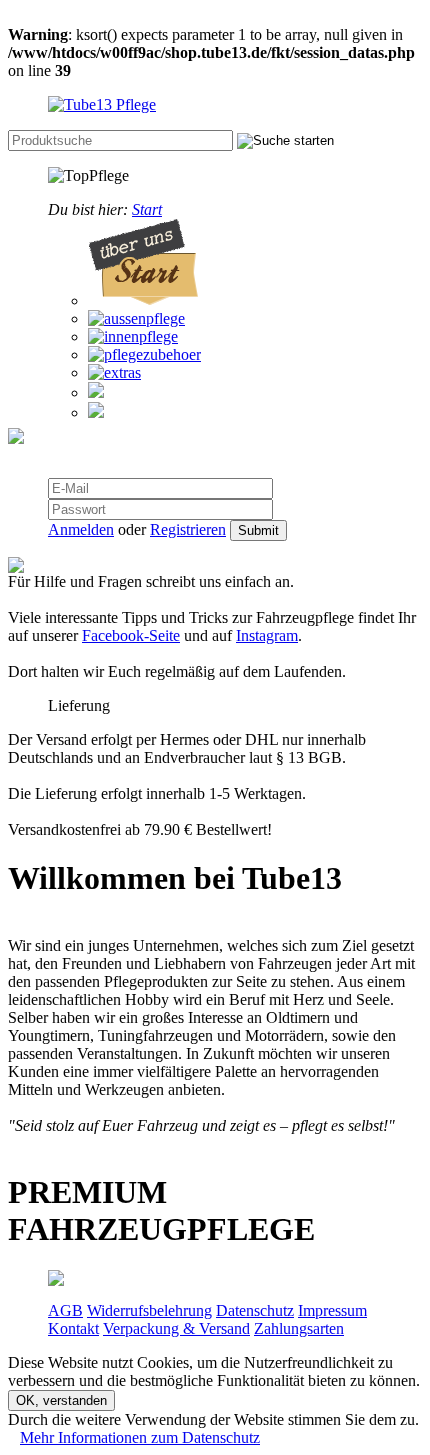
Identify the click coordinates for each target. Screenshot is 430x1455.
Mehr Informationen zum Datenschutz (140, 1437)
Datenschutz (255, 1310)
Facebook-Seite (131, 635)
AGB (65, 1310)
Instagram (267, 635)
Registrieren (188, 529)
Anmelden (81, 529)
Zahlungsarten (299, 1328)
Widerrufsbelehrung (149, 1310)
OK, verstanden (61, 1400)
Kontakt (73, 1328)
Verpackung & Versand (176, 1328)
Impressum (332, 1310)
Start (147, 209)
